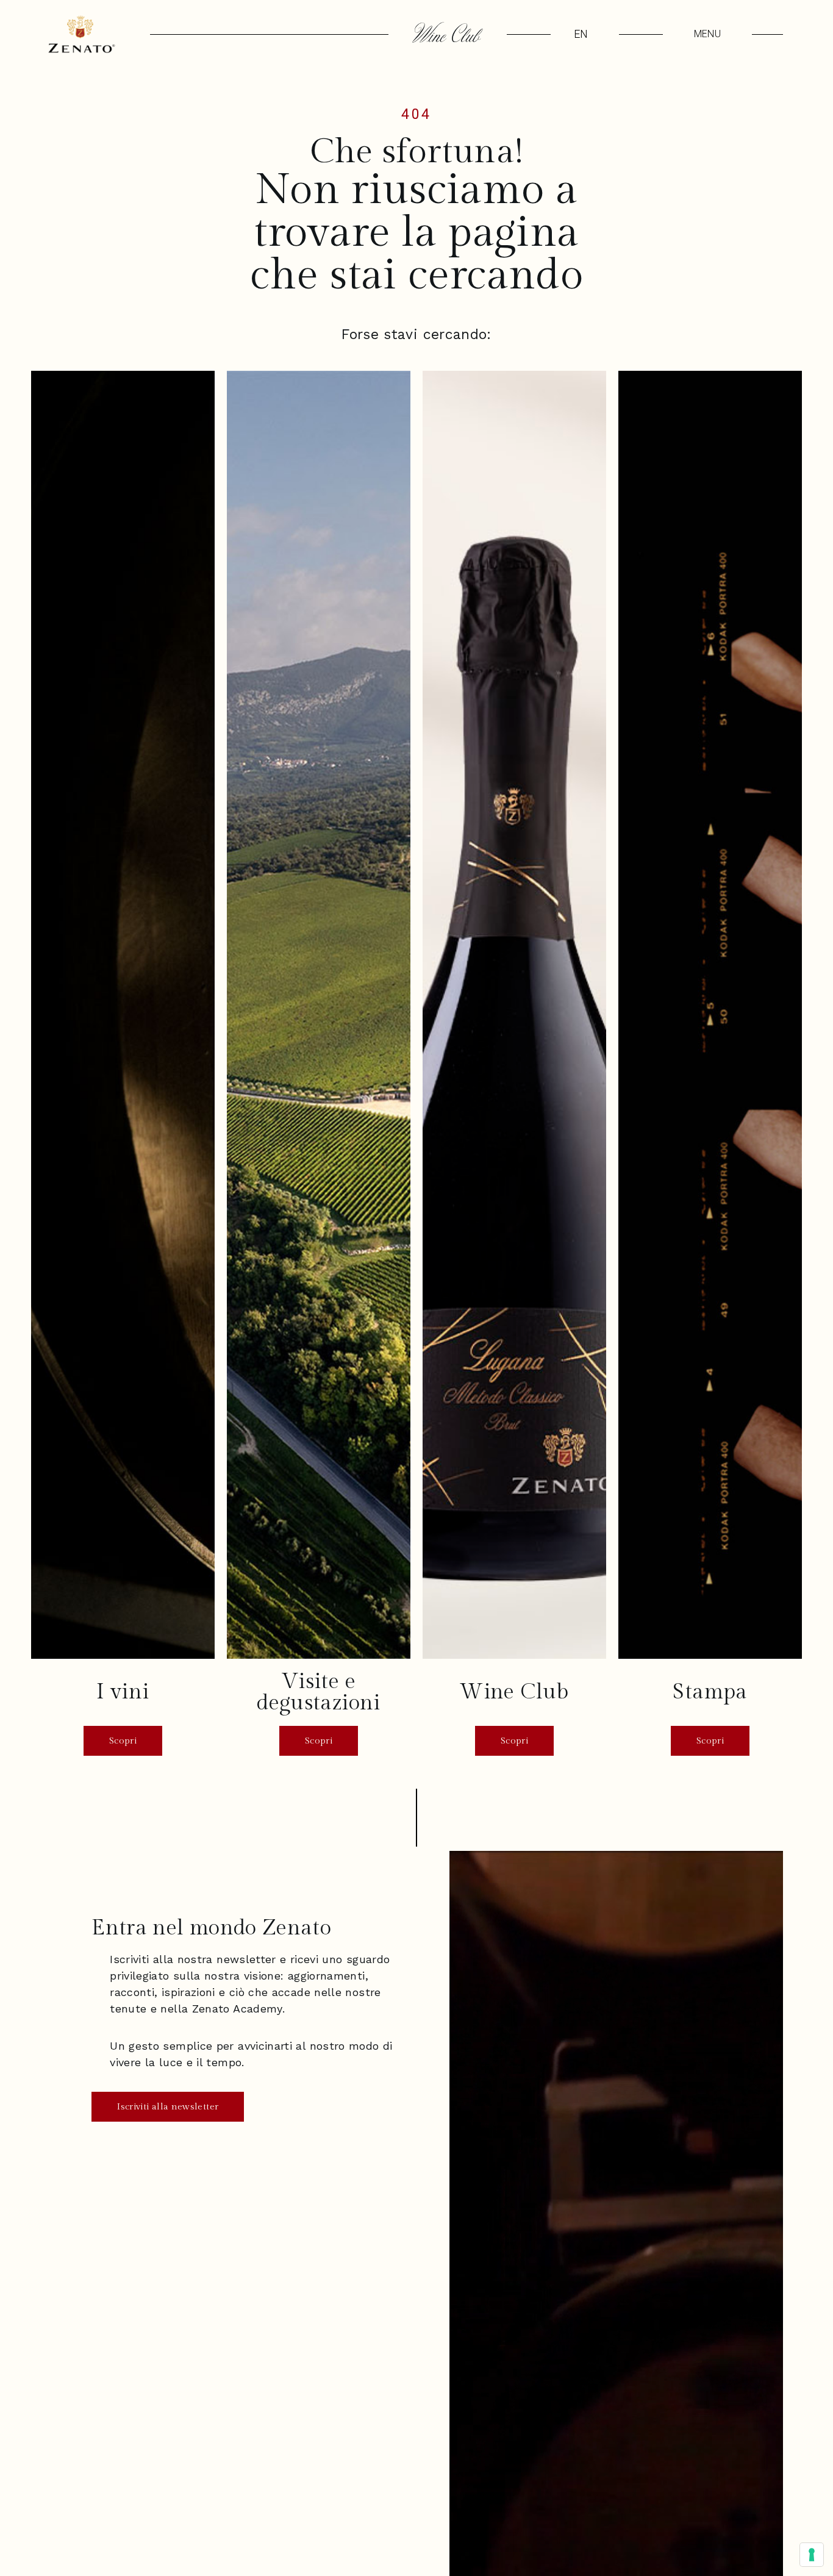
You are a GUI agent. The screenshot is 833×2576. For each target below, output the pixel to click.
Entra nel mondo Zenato (211, 1928)
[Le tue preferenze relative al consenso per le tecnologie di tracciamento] (812, 2555)
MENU (707, 34)
